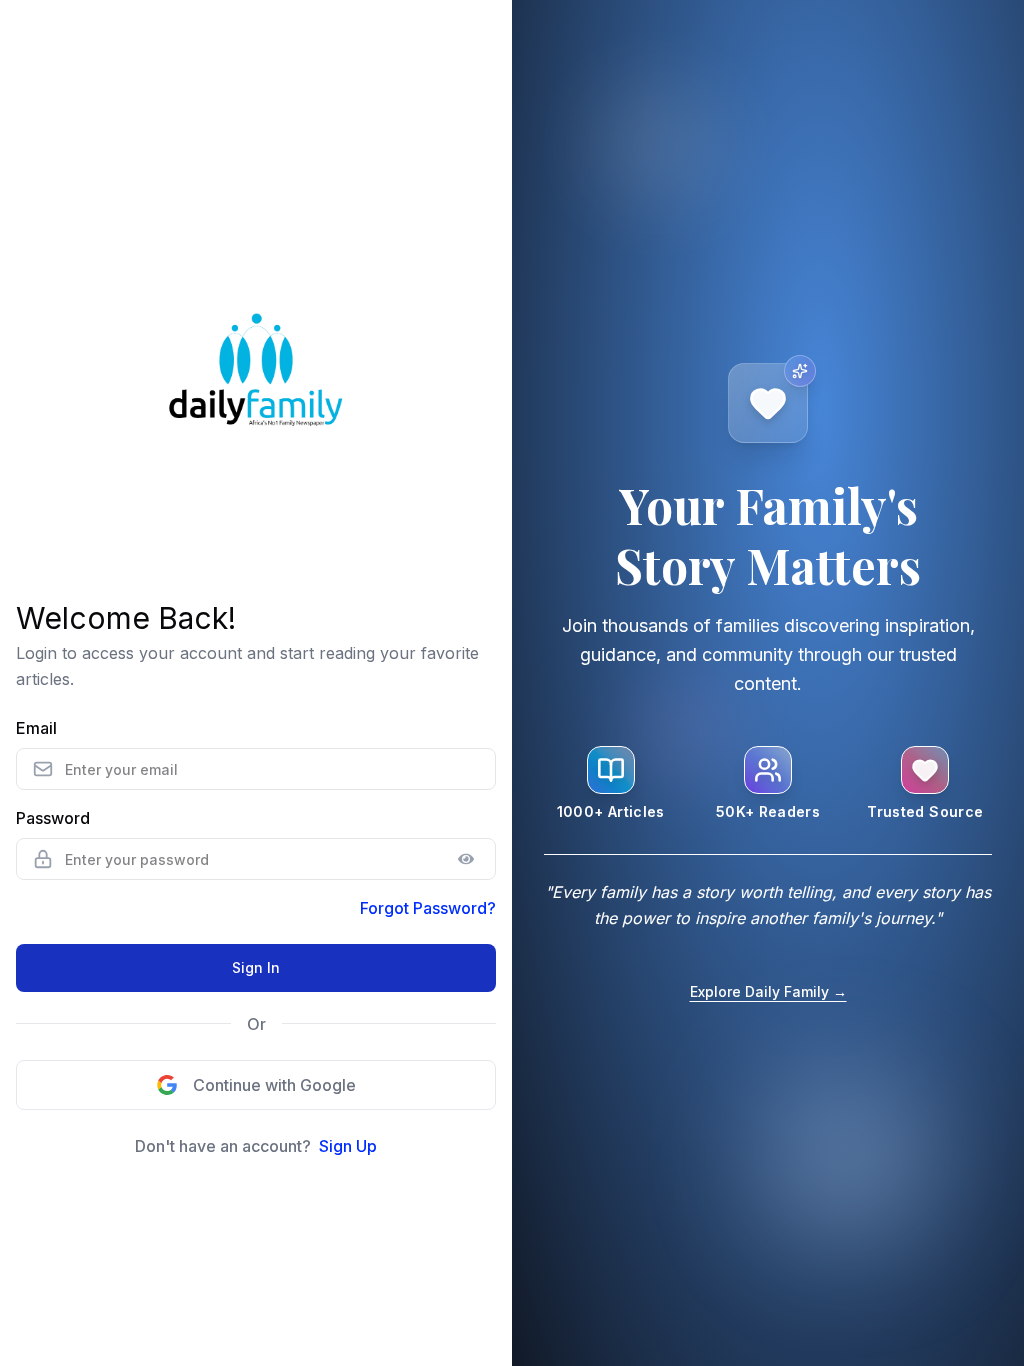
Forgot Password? (428, 908)
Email (36, 728)
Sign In (256, 967)
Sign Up (348, 1146)
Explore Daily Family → (768, 991)
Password (53, 818)
